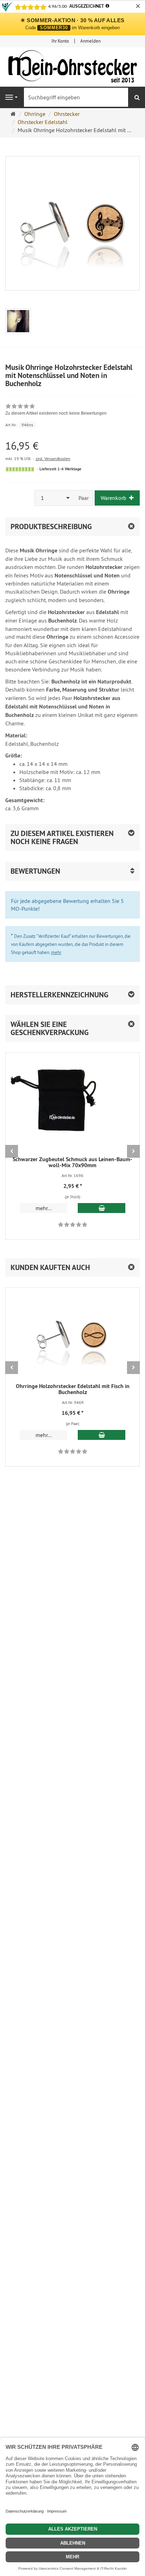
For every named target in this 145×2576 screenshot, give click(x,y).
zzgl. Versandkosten (53, 459)
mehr (56, 952)
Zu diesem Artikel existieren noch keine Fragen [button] (62, 837)
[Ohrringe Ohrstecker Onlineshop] (72, 68)
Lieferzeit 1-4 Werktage (60, 469)
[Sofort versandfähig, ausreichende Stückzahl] (20, 469)
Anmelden (90, 41)
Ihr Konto (60, 41)
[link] (56, 410)
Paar (84, 498)
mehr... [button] (43, 1208)
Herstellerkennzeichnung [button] (59, 995)
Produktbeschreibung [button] (51, 527)
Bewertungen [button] (35, 871)
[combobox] (55, 498)
